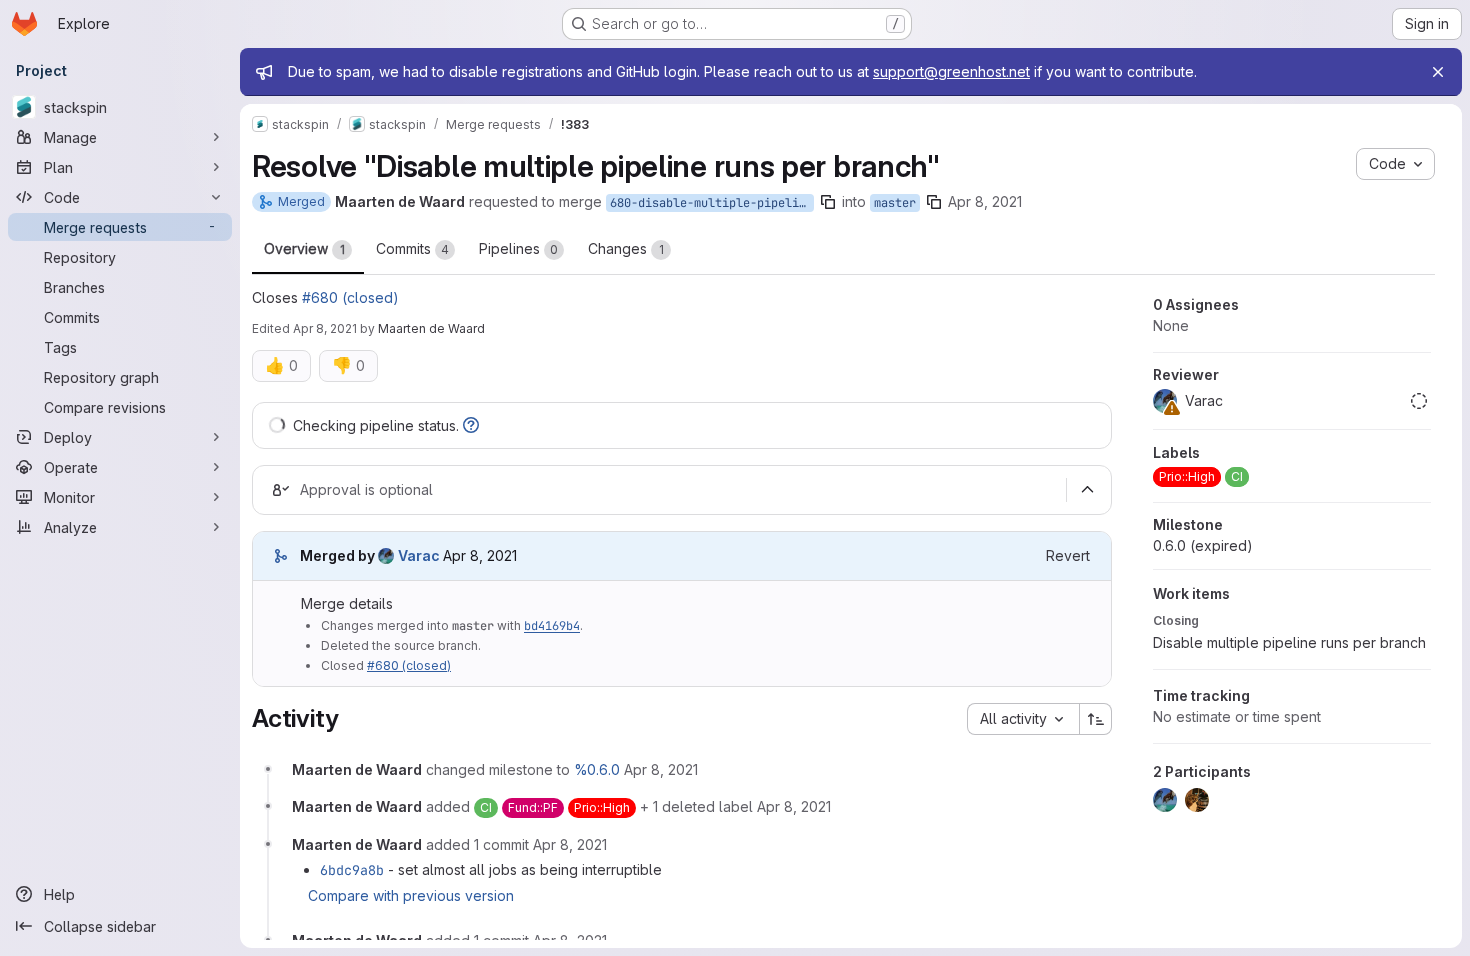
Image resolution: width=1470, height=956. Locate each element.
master (895, 203)
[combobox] (1023, 719)
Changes (626, 248)
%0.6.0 (597, 769)
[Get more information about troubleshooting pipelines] (471, 425)
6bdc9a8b (352, 870)
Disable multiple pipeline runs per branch (1289, 642)
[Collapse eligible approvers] (1087, 490)
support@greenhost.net (951, 71)
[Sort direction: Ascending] (1096, 719)
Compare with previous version (411, 895)
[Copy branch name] (828, 202)
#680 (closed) (350, 297)
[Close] (1438, 72)
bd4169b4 (552, 626)
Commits (412, 248)
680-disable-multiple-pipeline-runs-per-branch (712, 203)
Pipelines (518, 248)
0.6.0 (1203, 545)
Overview (304, 248)
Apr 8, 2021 (985, 201)
